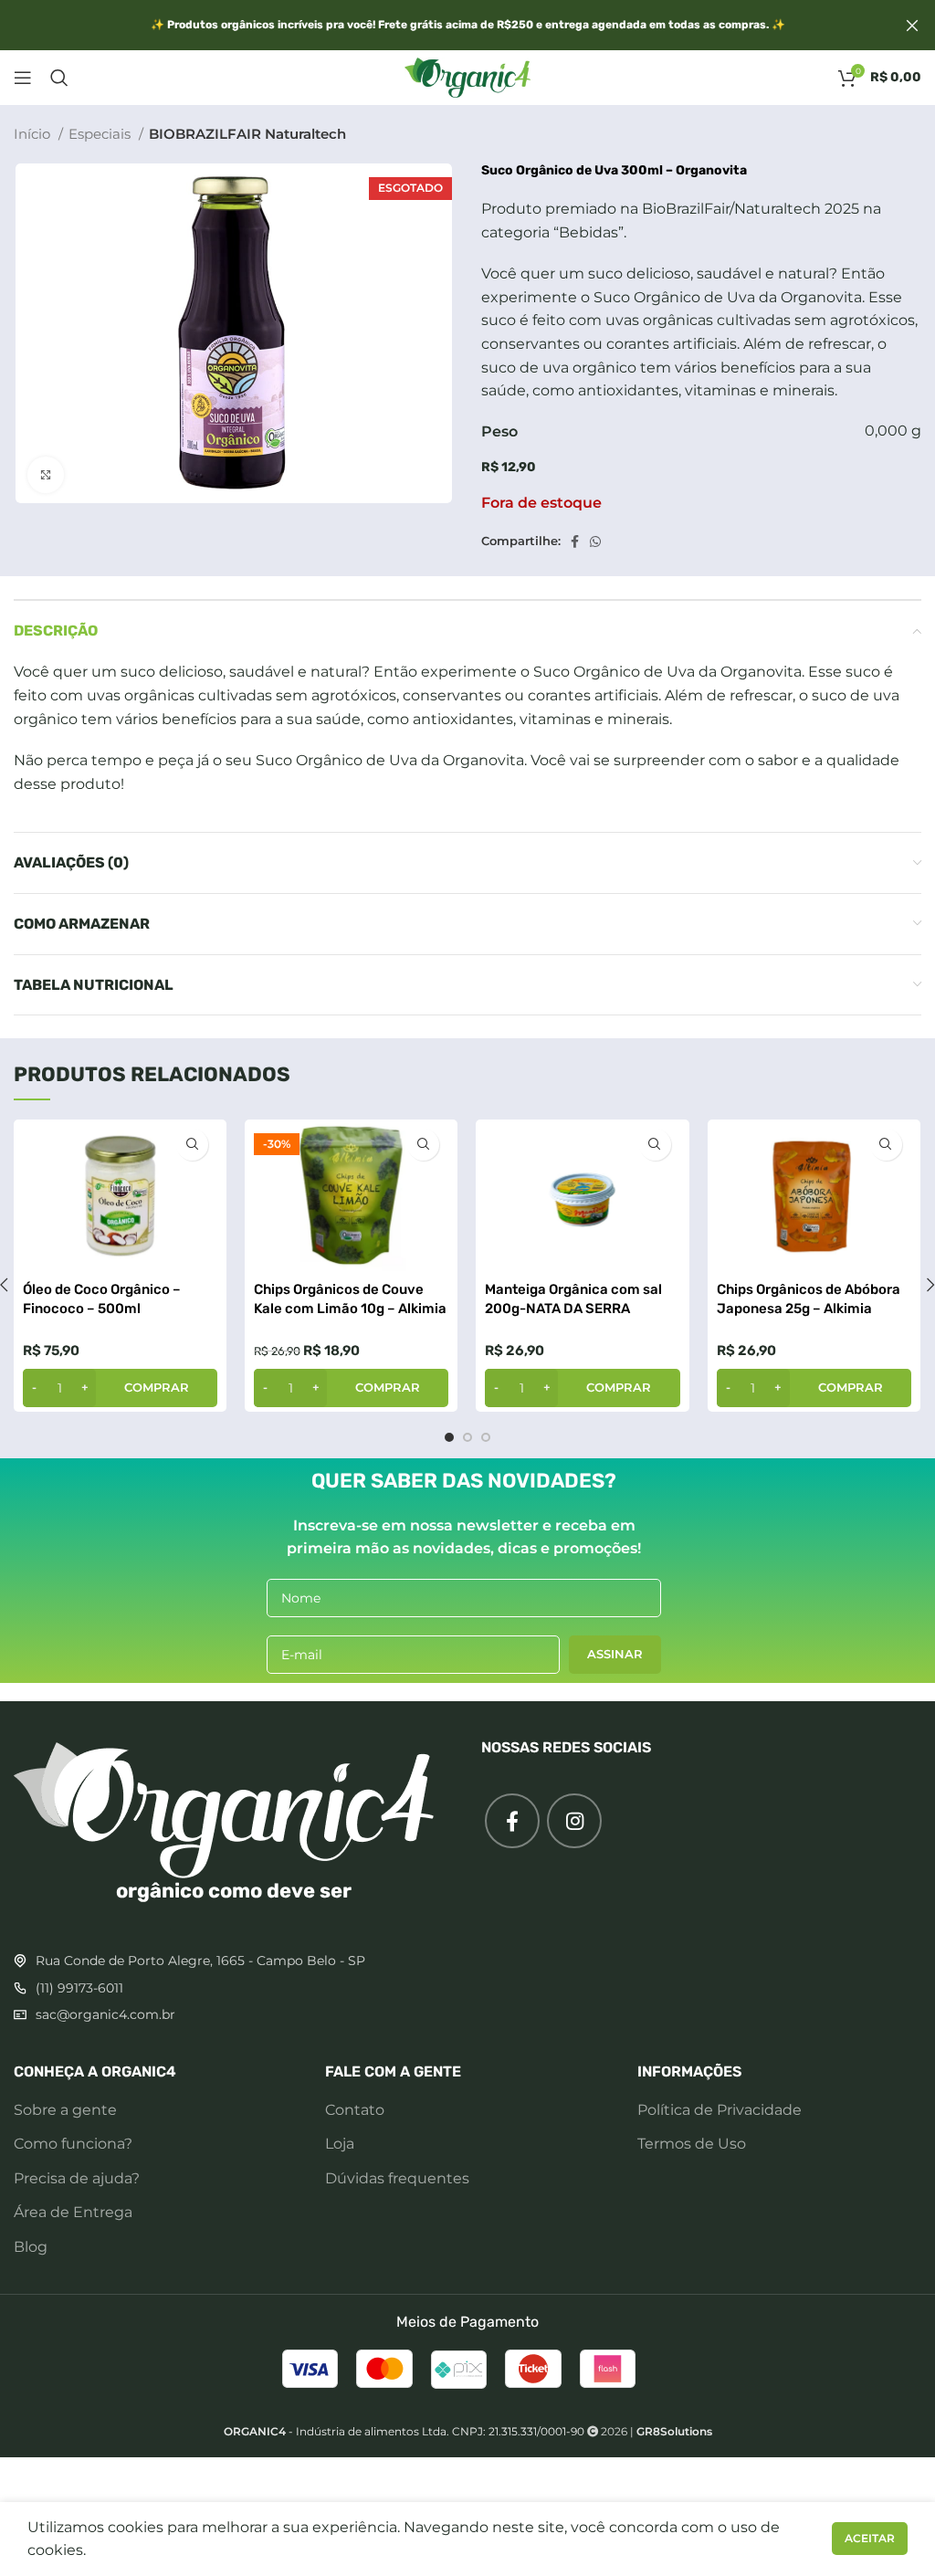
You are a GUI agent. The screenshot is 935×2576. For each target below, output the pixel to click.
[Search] (59, 78)
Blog (31, 2247)
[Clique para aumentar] (46, 475)
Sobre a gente (65, 2110)
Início (34, 134)
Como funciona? (73, 2144)
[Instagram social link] (574, 1821)
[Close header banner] (912, 25)
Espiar (192, 1145)
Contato (355, 2110)
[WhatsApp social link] (595, 541)
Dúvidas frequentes (397, 2178)
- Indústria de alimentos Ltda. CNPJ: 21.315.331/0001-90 (404, 2431)
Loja (340, 2144)
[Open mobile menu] (23, 78)
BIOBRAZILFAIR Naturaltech (247, 134)
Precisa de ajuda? (77, 2178)
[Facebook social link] (575, 541)
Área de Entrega (73, 2212)
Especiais (101, 134)
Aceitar (870, 2538)
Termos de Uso (692, 2144)
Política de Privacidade (720, 2110)
